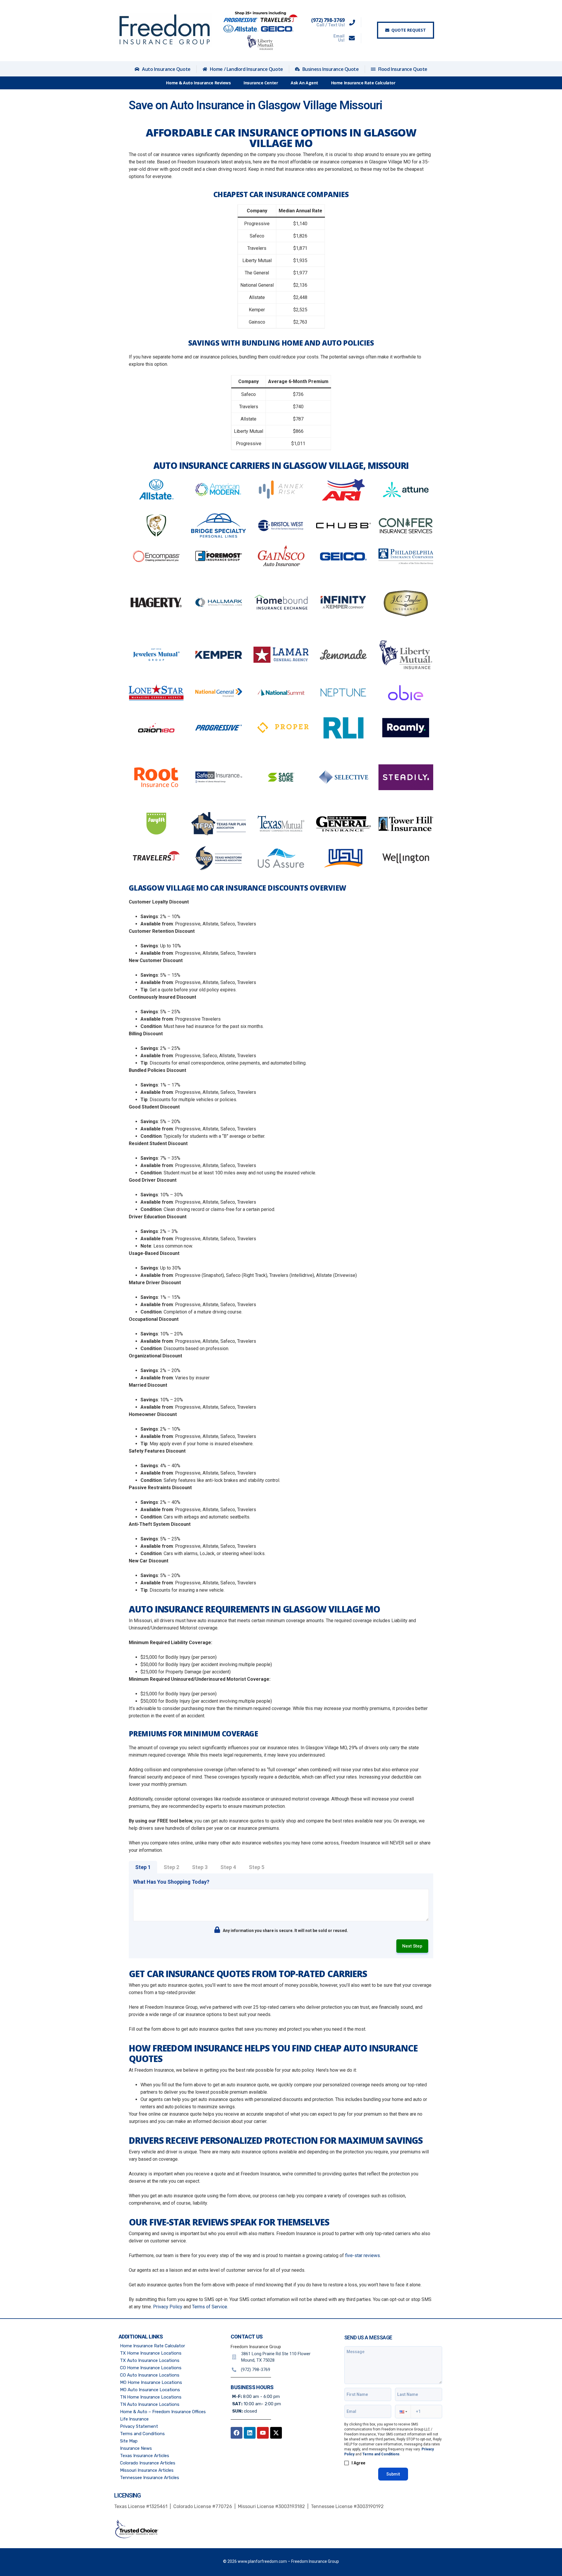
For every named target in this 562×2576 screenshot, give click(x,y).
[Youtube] (263, 2433)
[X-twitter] (276, 2433)
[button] (403, 2412)
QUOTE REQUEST (409, 30)
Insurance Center (261, 83)
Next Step (412, 1946)
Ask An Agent (304, 83)
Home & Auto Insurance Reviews (198, 83)
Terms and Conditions (381, 2454)
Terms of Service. (210, 2307)
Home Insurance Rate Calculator (363, 83)
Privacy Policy (168, 2307)
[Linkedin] (250, 2433)
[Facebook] (237, 2433)
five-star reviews (363, 2255)
